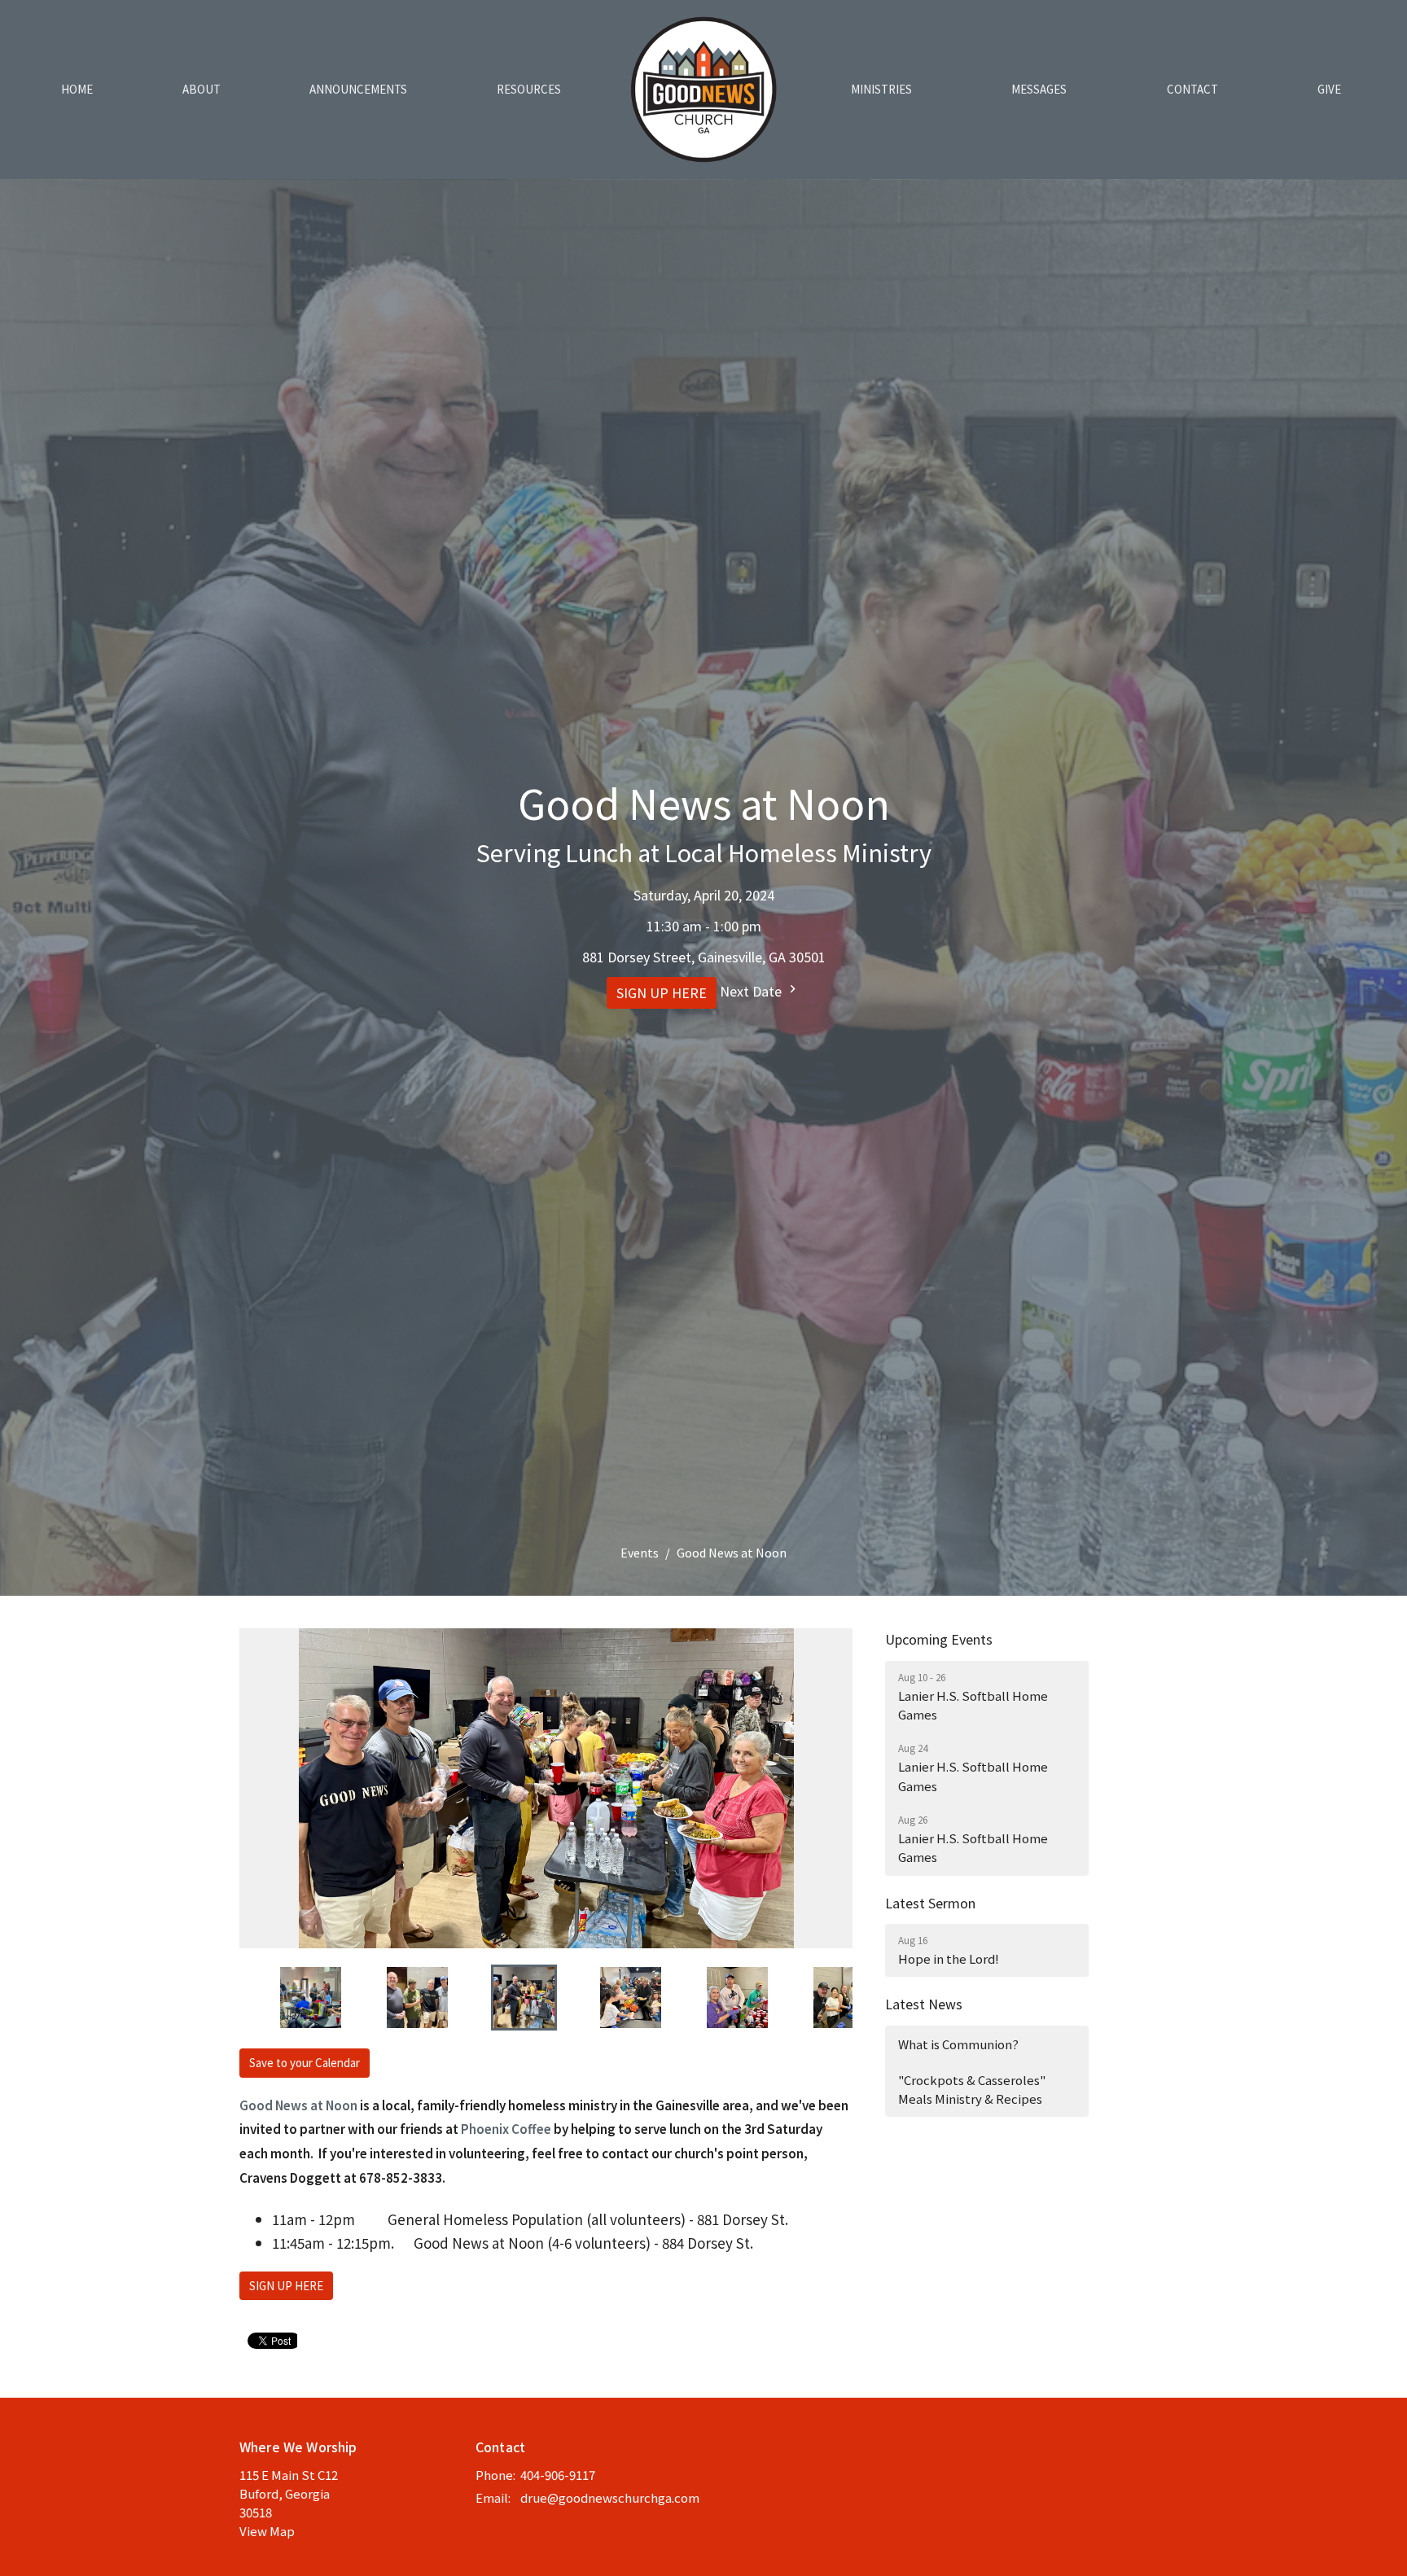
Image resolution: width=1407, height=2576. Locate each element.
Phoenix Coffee (506, 2129)
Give (1329, 89)
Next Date (752, 991)
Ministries (881, 89)
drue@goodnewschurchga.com (610, 2497)
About (202, 89)
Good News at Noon (298, 2105)
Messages (1039, 89)
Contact (1192, 89)
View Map (267, 2531)
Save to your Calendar (305, 2063)
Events (640, 1553)
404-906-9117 (558, 2475)
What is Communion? (958, 2044)
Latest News (924, 2004)
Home (77, 89)
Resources (529, 89)
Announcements (358, 89)
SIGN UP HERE (662, 993)
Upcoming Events (939, 1639)
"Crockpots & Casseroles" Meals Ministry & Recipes (972, 2089)
